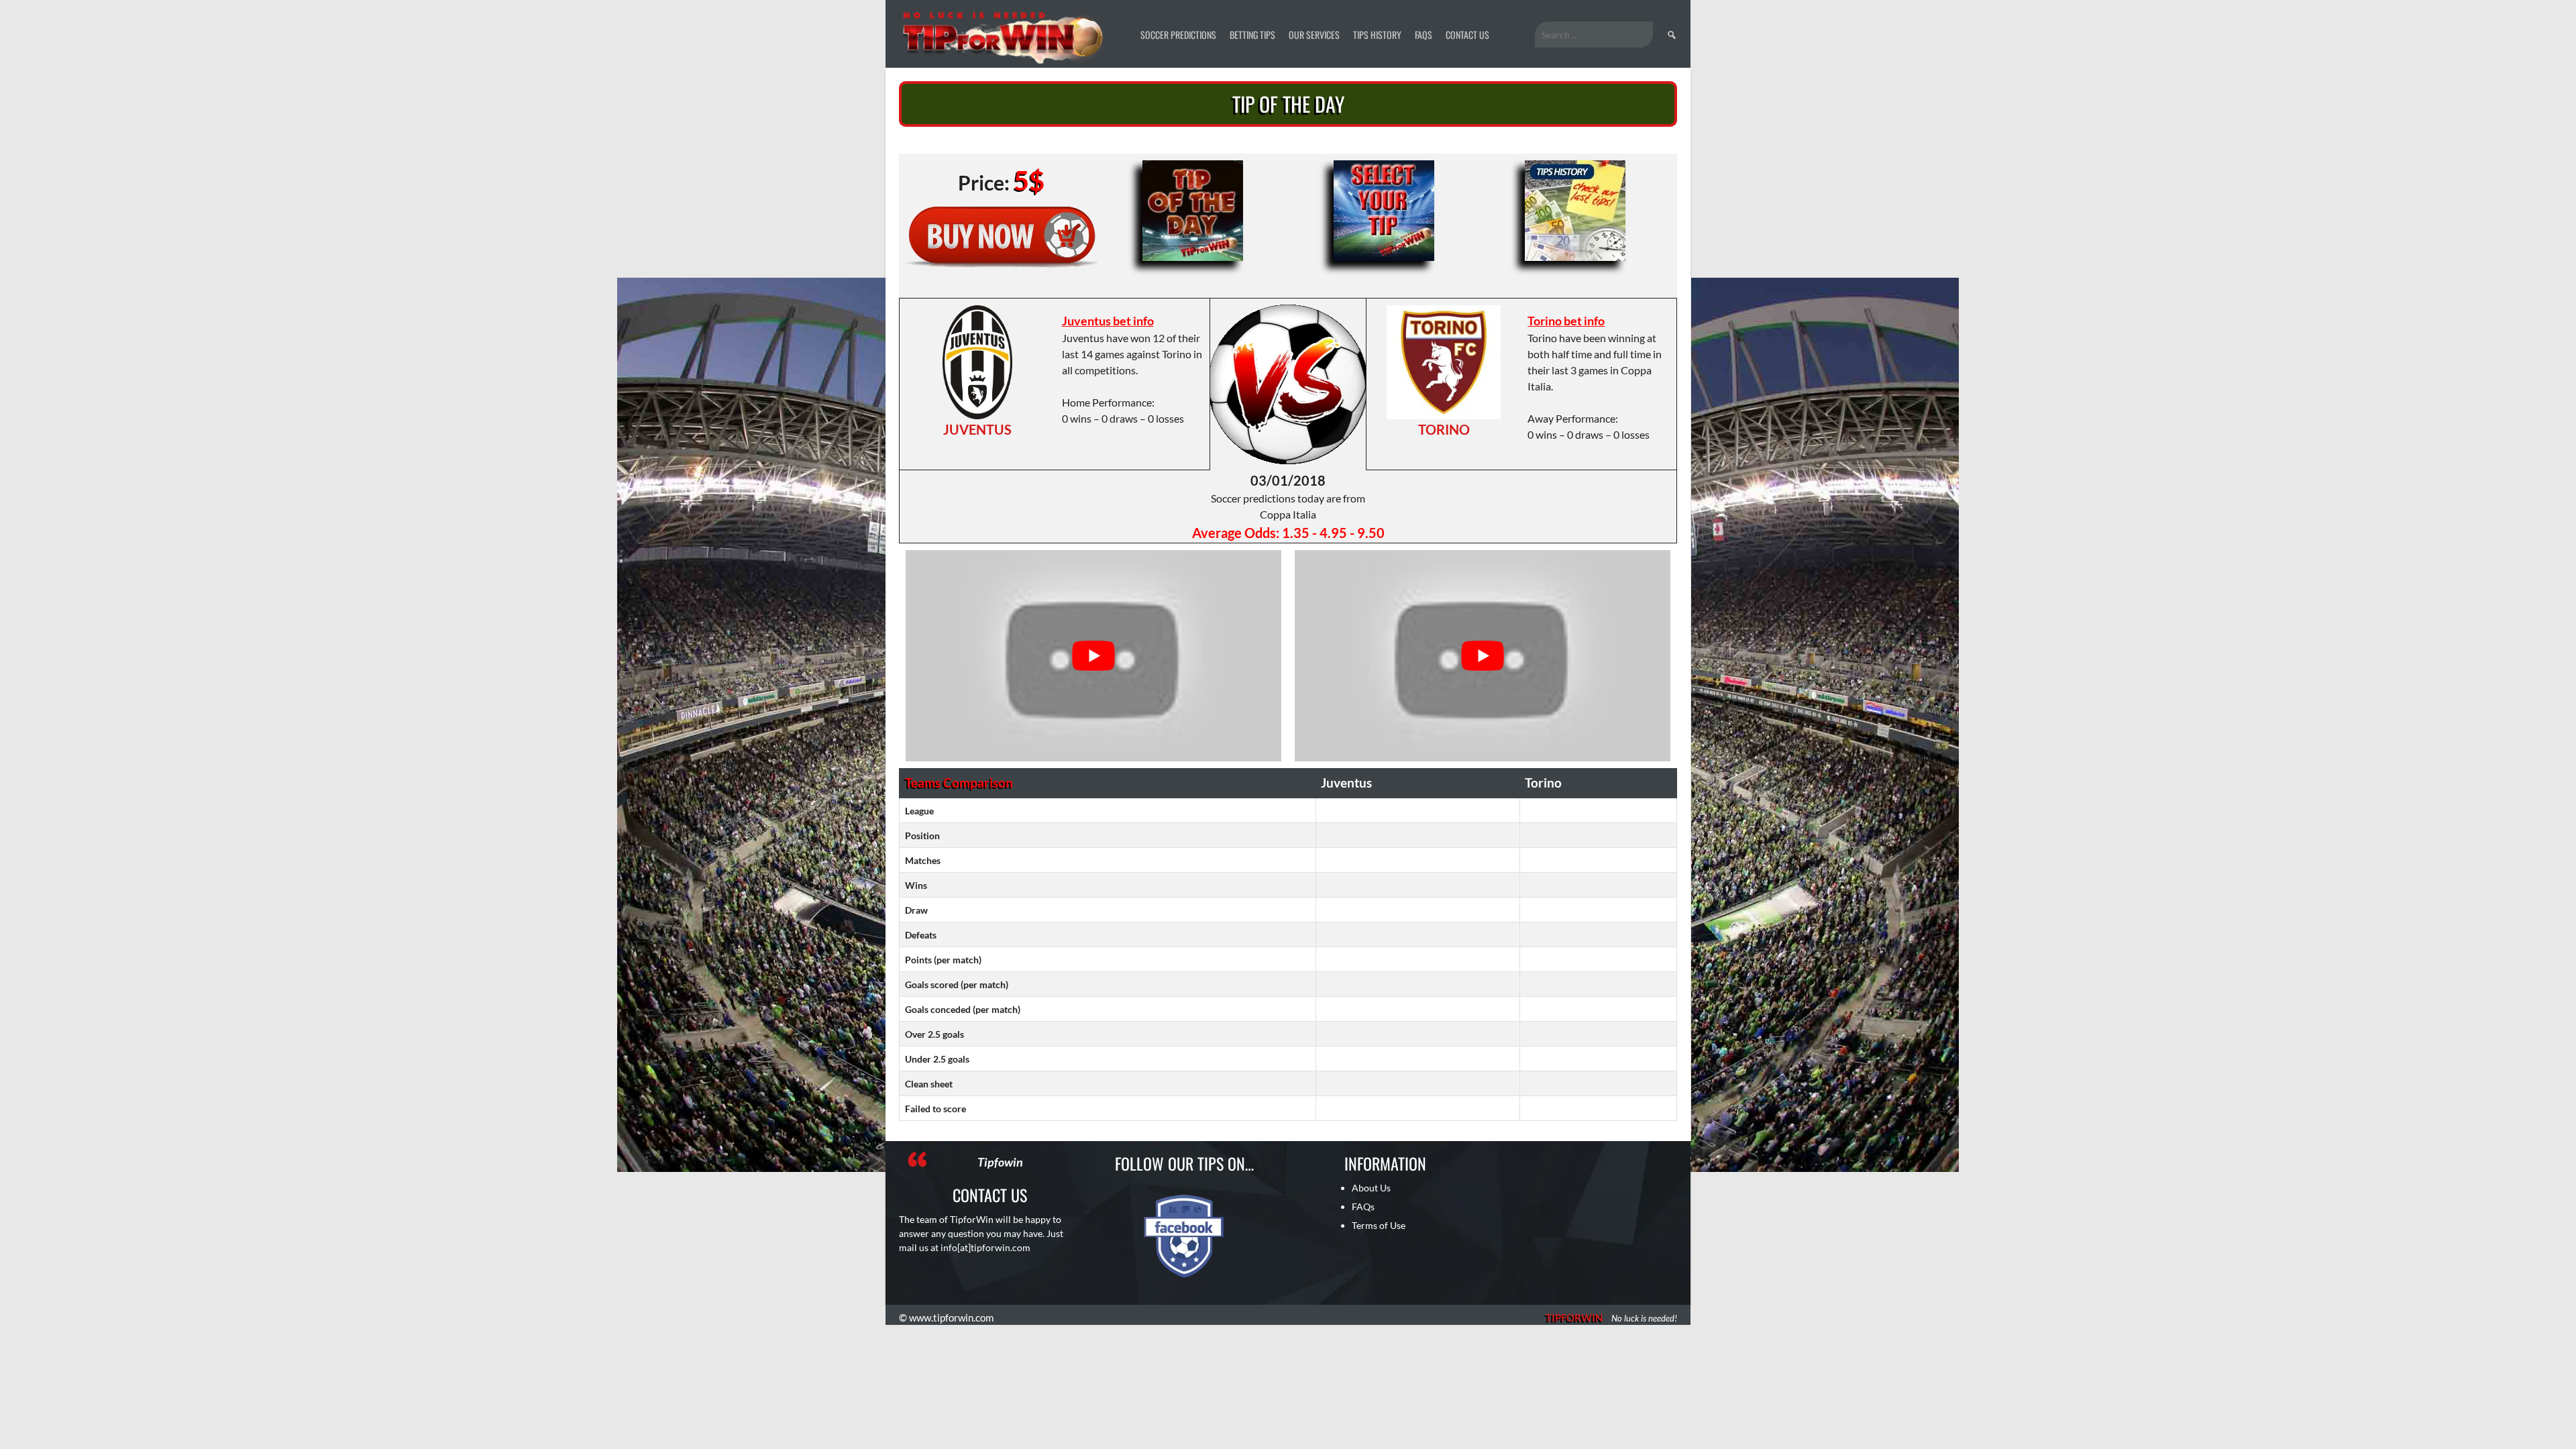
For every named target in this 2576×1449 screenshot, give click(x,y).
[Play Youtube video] (1093, 656)
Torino (1444, 429)
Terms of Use (1379, 1225)
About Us (1371, 1188)
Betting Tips (1252, 35)
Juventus (977, 429)
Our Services (1314, 35)
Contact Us (1467, 35)
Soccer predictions (1178, 35)
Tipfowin (1000, 1162)
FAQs (1424, 35)
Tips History (1377, 35)
